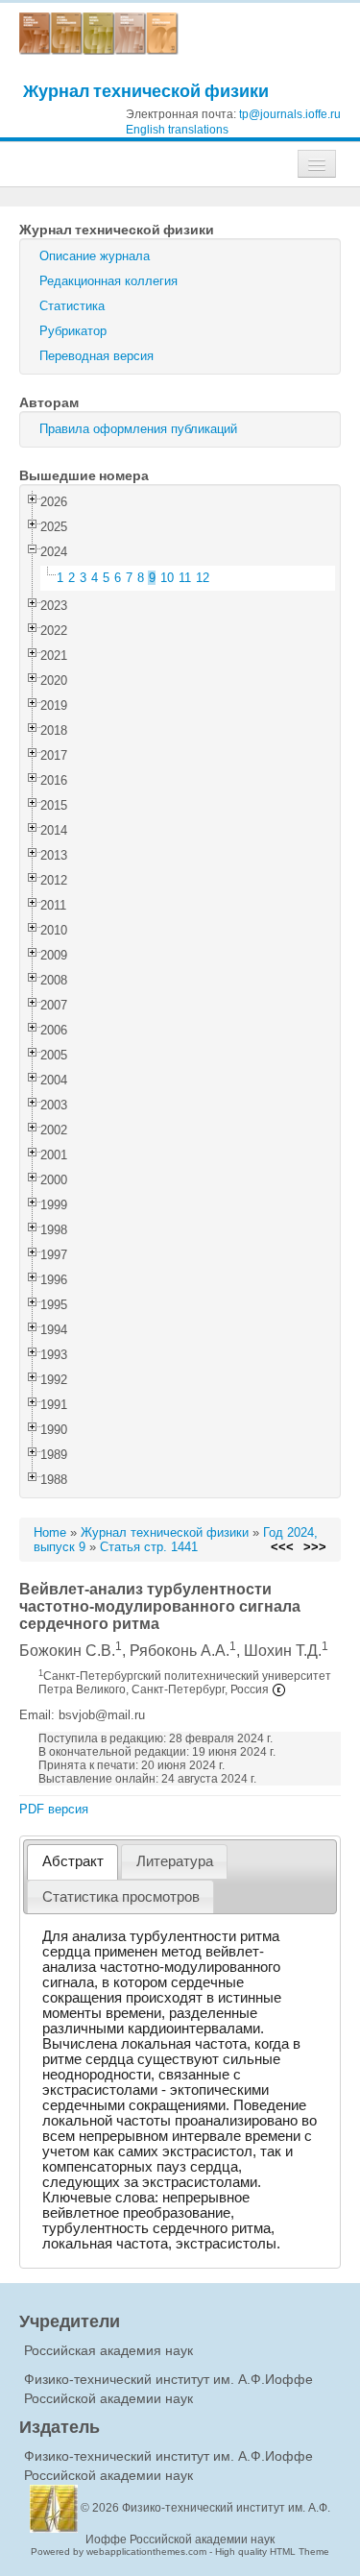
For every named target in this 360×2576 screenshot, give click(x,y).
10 (167, 578)
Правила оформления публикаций (138, 429)
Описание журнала (95, 256)
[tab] (72, 1862)
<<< (282, 1547)
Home (50, 1532)
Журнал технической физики (146, 91)
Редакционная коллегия (108, 281)
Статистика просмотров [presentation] (121, 1897)
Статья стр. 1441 (149, 1547)
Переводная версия (96, 356)
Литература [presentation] (175, 1861)
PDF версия (54, 1809)
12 (203, 578)
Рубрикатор (73, 331)
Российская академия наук (108, 2350)
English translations (177, 130)
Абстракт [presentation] (73, 1861)
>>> (315, 1547)
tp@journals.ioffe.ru (290, 114)
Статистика (72, 306)
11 (185, 578)
